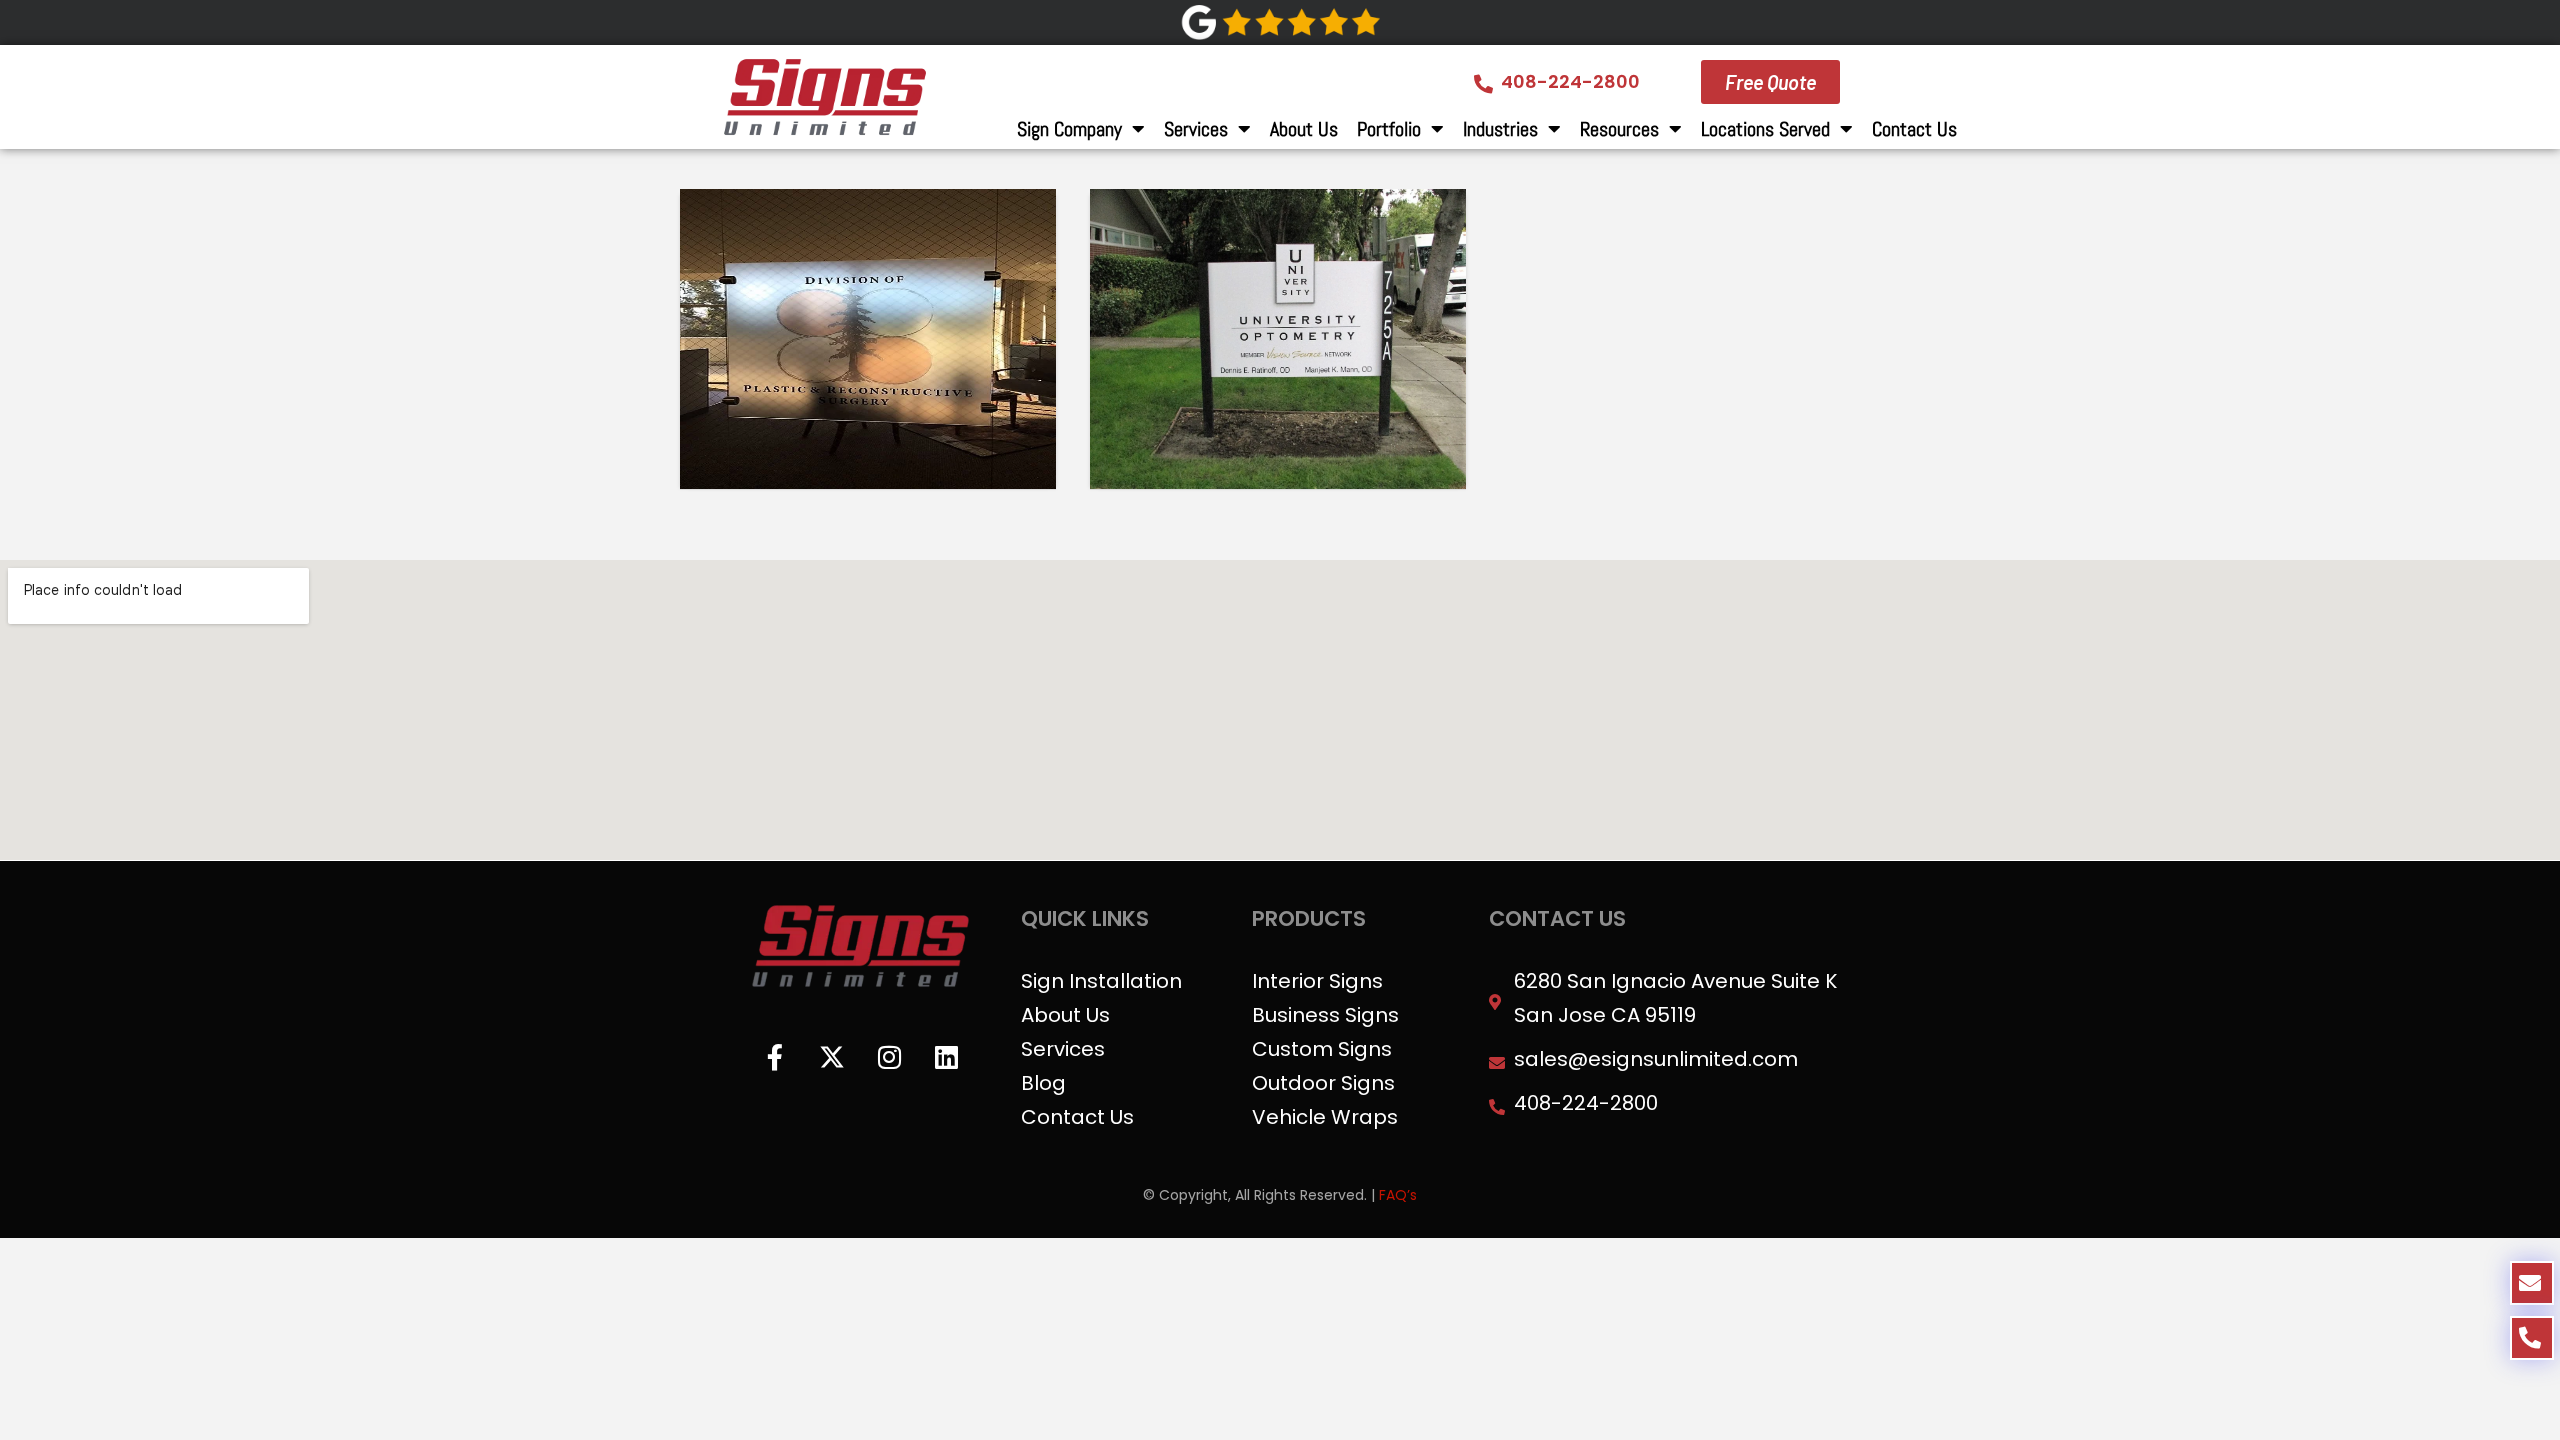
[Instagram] (889, 1057)
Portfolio (1389, 129)
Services (1196, 129)
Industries (1500, 129)
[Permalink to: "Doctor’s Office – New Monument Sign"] (1278, 339)
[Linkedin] (946, 1057)
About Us (1304, 129)
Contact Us (1914, 129)
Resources (1619, 129)
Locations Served (1765, 129)
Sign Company (1069, 129)
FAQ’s (1398, 1195)
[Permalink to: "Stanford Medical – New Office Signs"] (868, 339)
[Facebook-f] (775, 1057)
